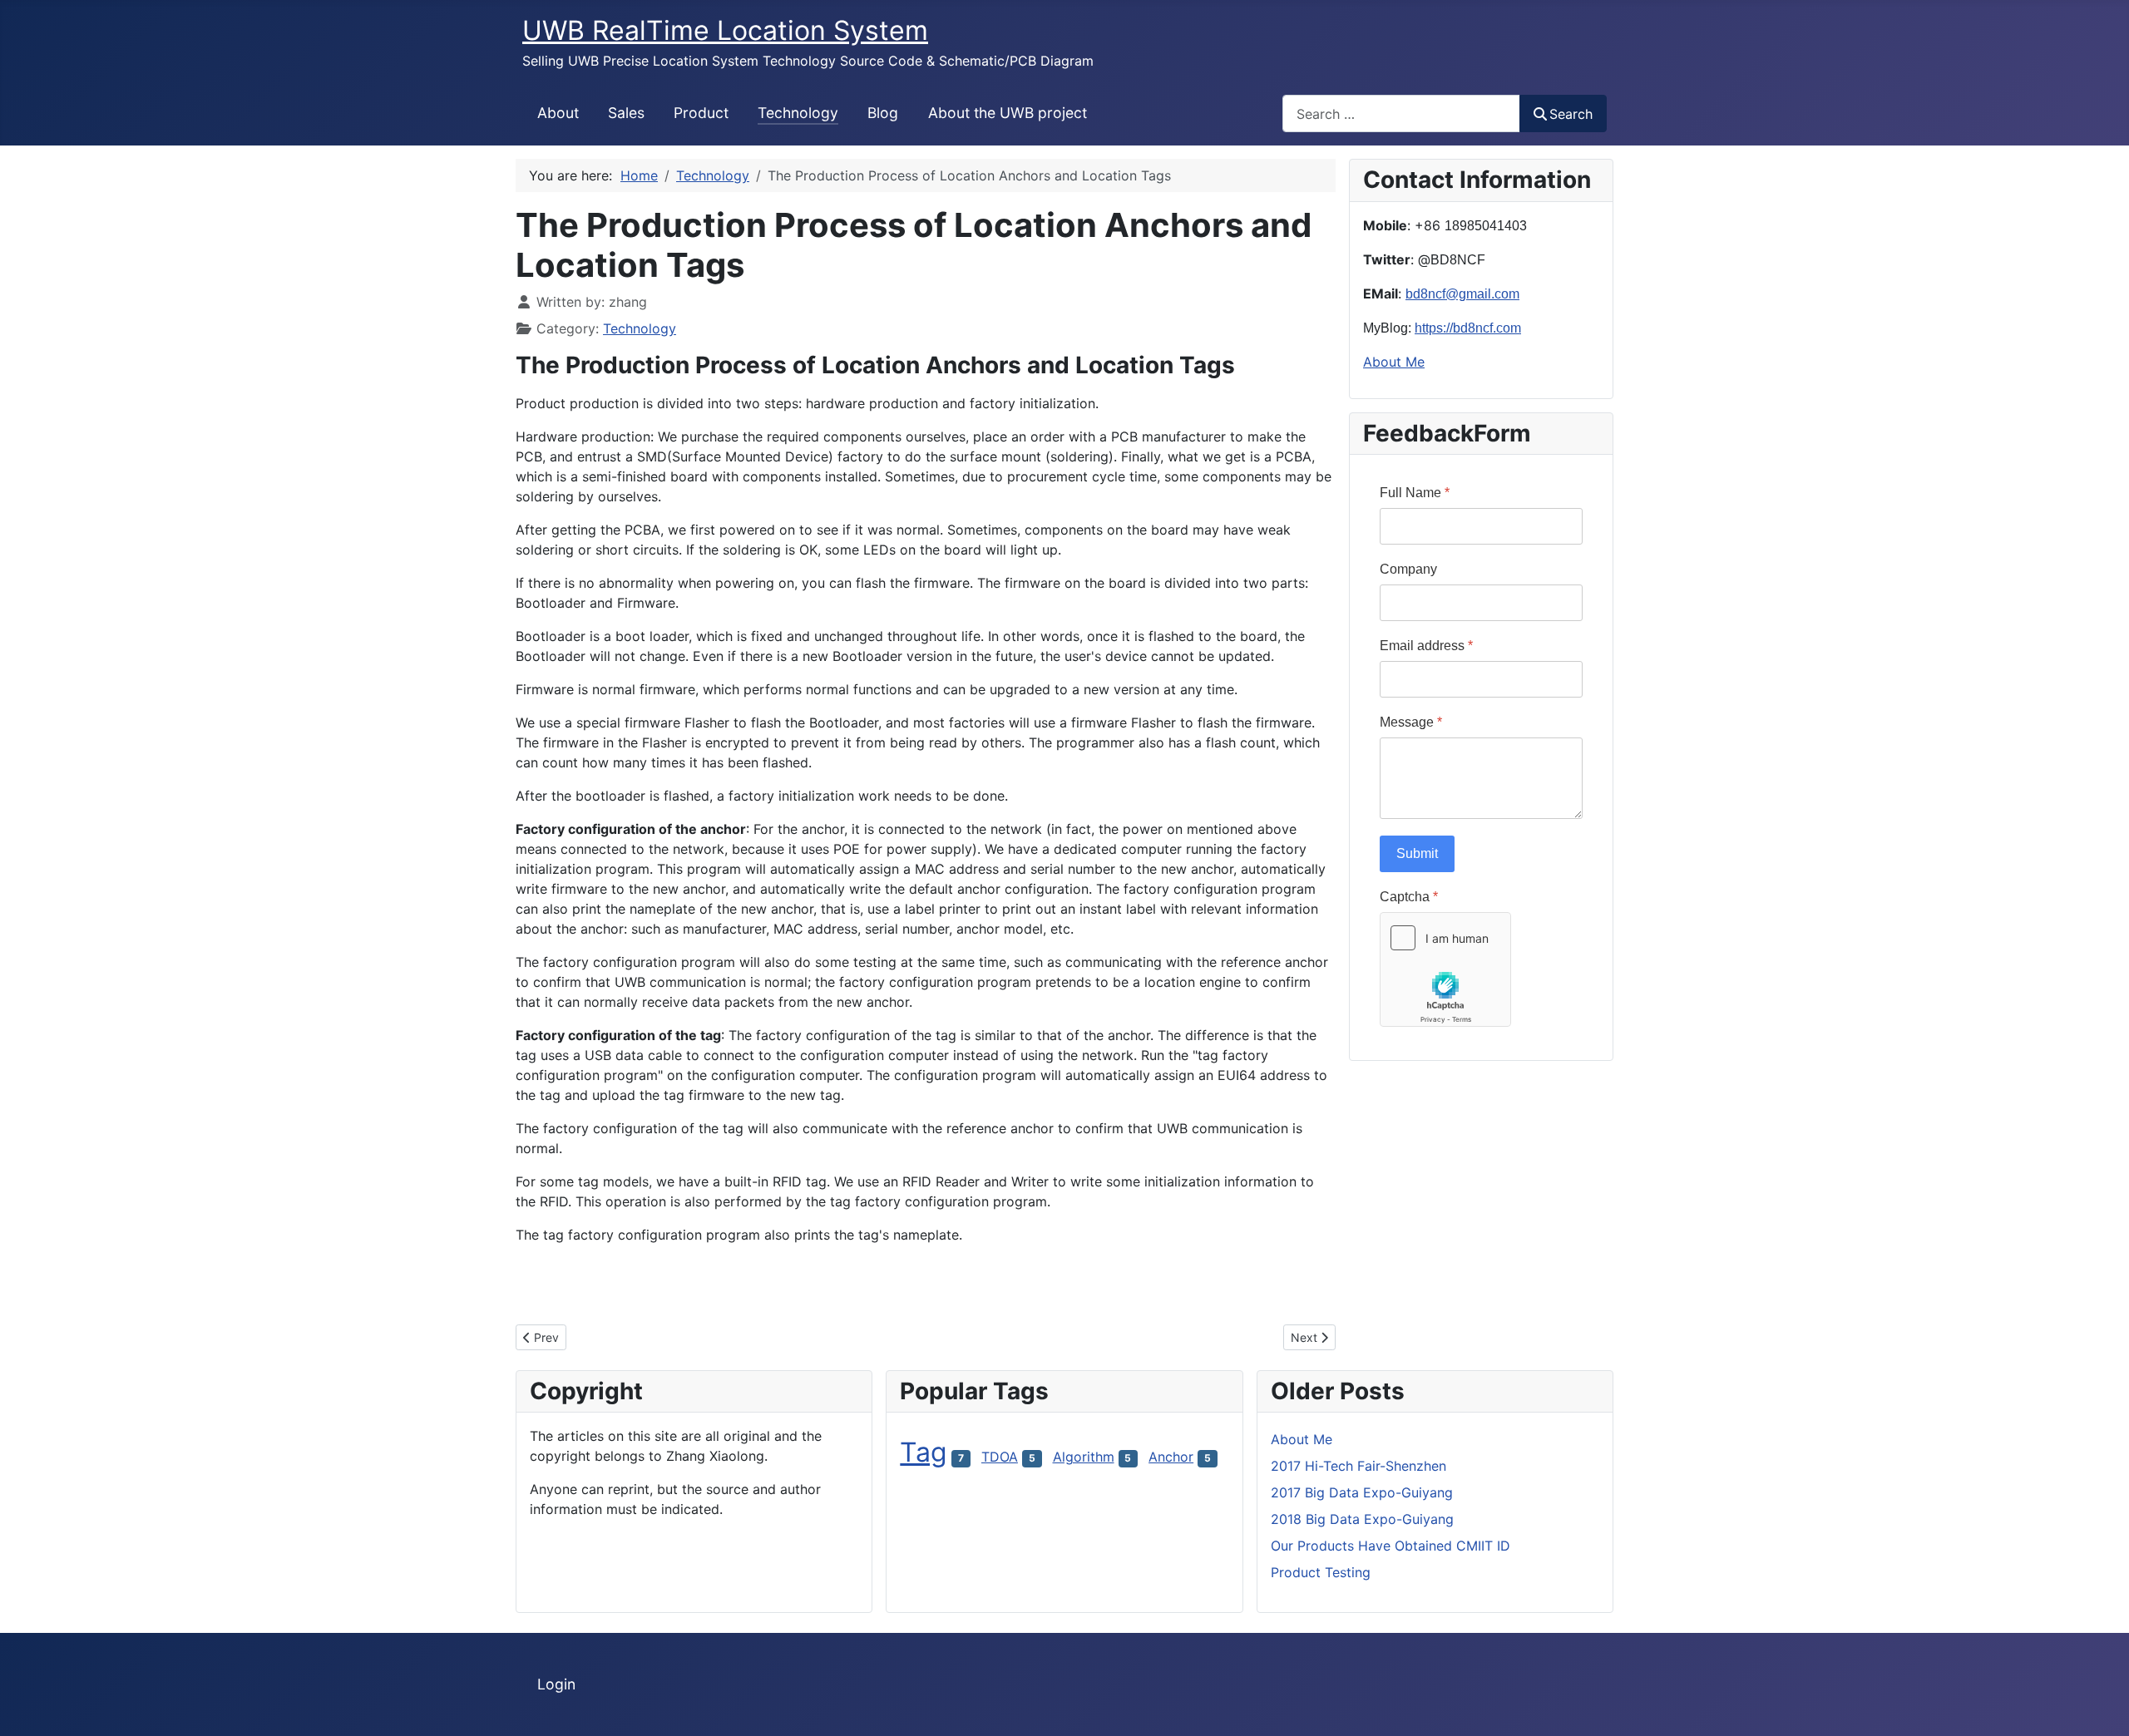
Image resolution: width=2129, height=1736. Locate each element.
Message (1411, 722)
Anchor (1171, 1457)
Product (701, 113)
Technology (798, 113)
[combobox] (1401, 113)
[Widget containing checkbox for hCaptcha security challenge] (1445, 969)
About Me (1394, 362)
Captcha (1409, 897)
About (558, 113)
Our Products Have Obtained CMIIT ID (1391, 1546)
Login (556, 1684)
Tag (924, 1452)
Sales (626, 113)
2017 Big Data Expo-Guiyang (1362, 1492)
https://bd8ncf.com (1468, 328)
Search (1571, 114)
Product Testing (1321, 1572)
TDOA (1000, 1457)
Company (1408, 569)
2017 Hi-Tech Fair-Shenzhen (1358, 1466)
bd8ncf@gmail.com (1462, 294)
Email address (1426, 646)
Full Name (1415, 493)
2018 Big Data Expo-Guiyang (1362, 1519)
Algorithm (1084, 1457)
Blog (883, 113)
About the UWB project (1008, 113)
